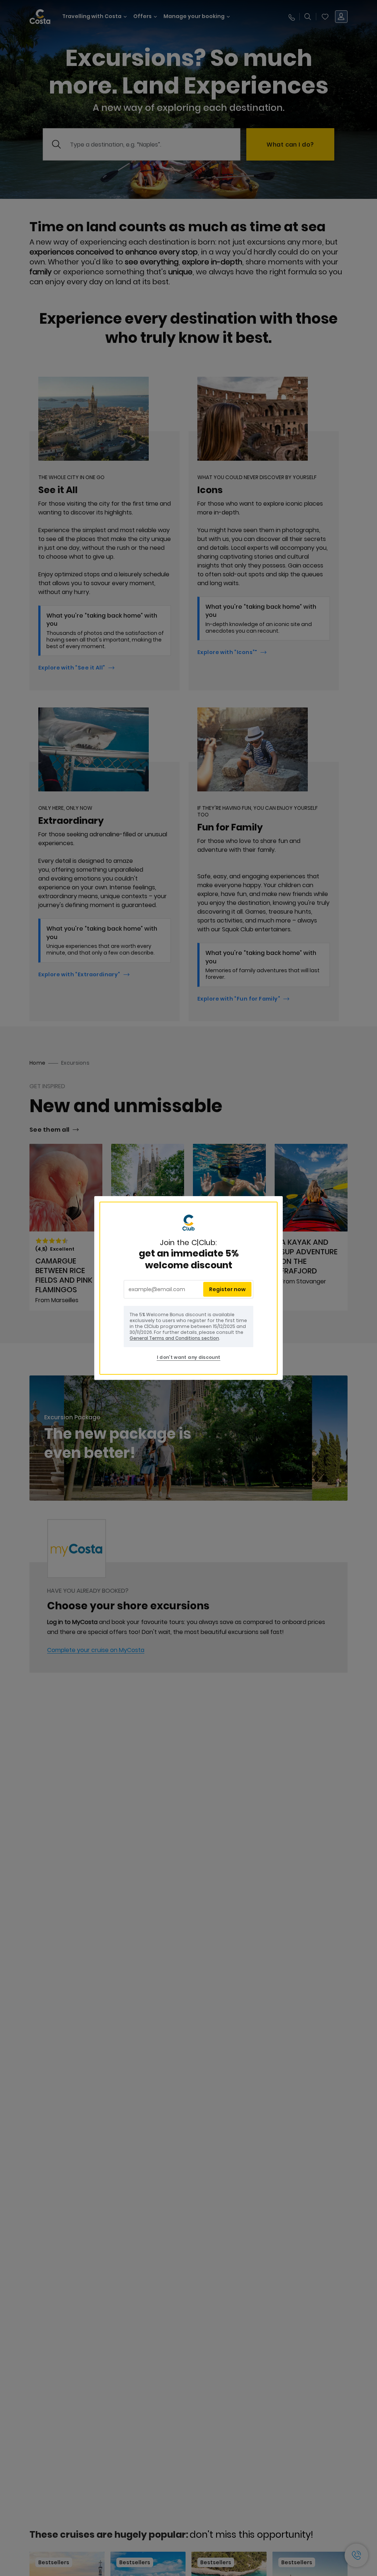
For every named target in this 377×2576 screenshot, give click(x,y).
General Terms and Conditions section (174, 1338)
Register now (227, 1289)
